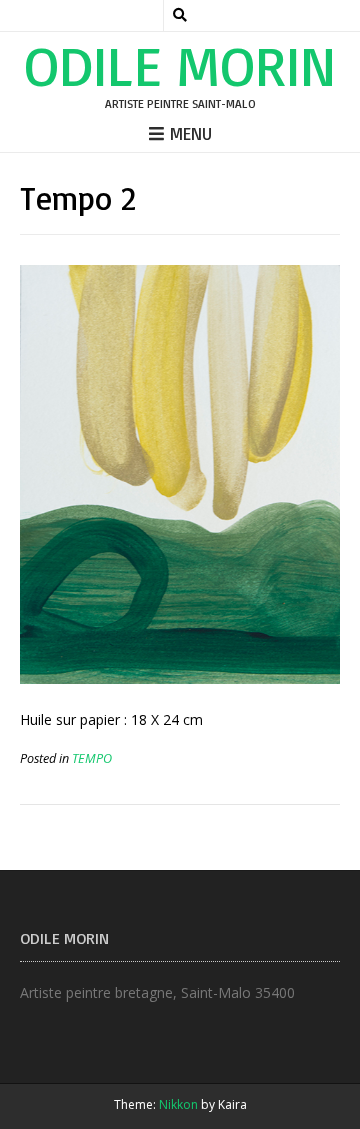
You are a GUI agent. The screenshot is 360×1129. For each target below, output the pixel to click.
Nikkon (178, 1104)
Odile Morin (180, 65)
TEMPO (92, 758)
